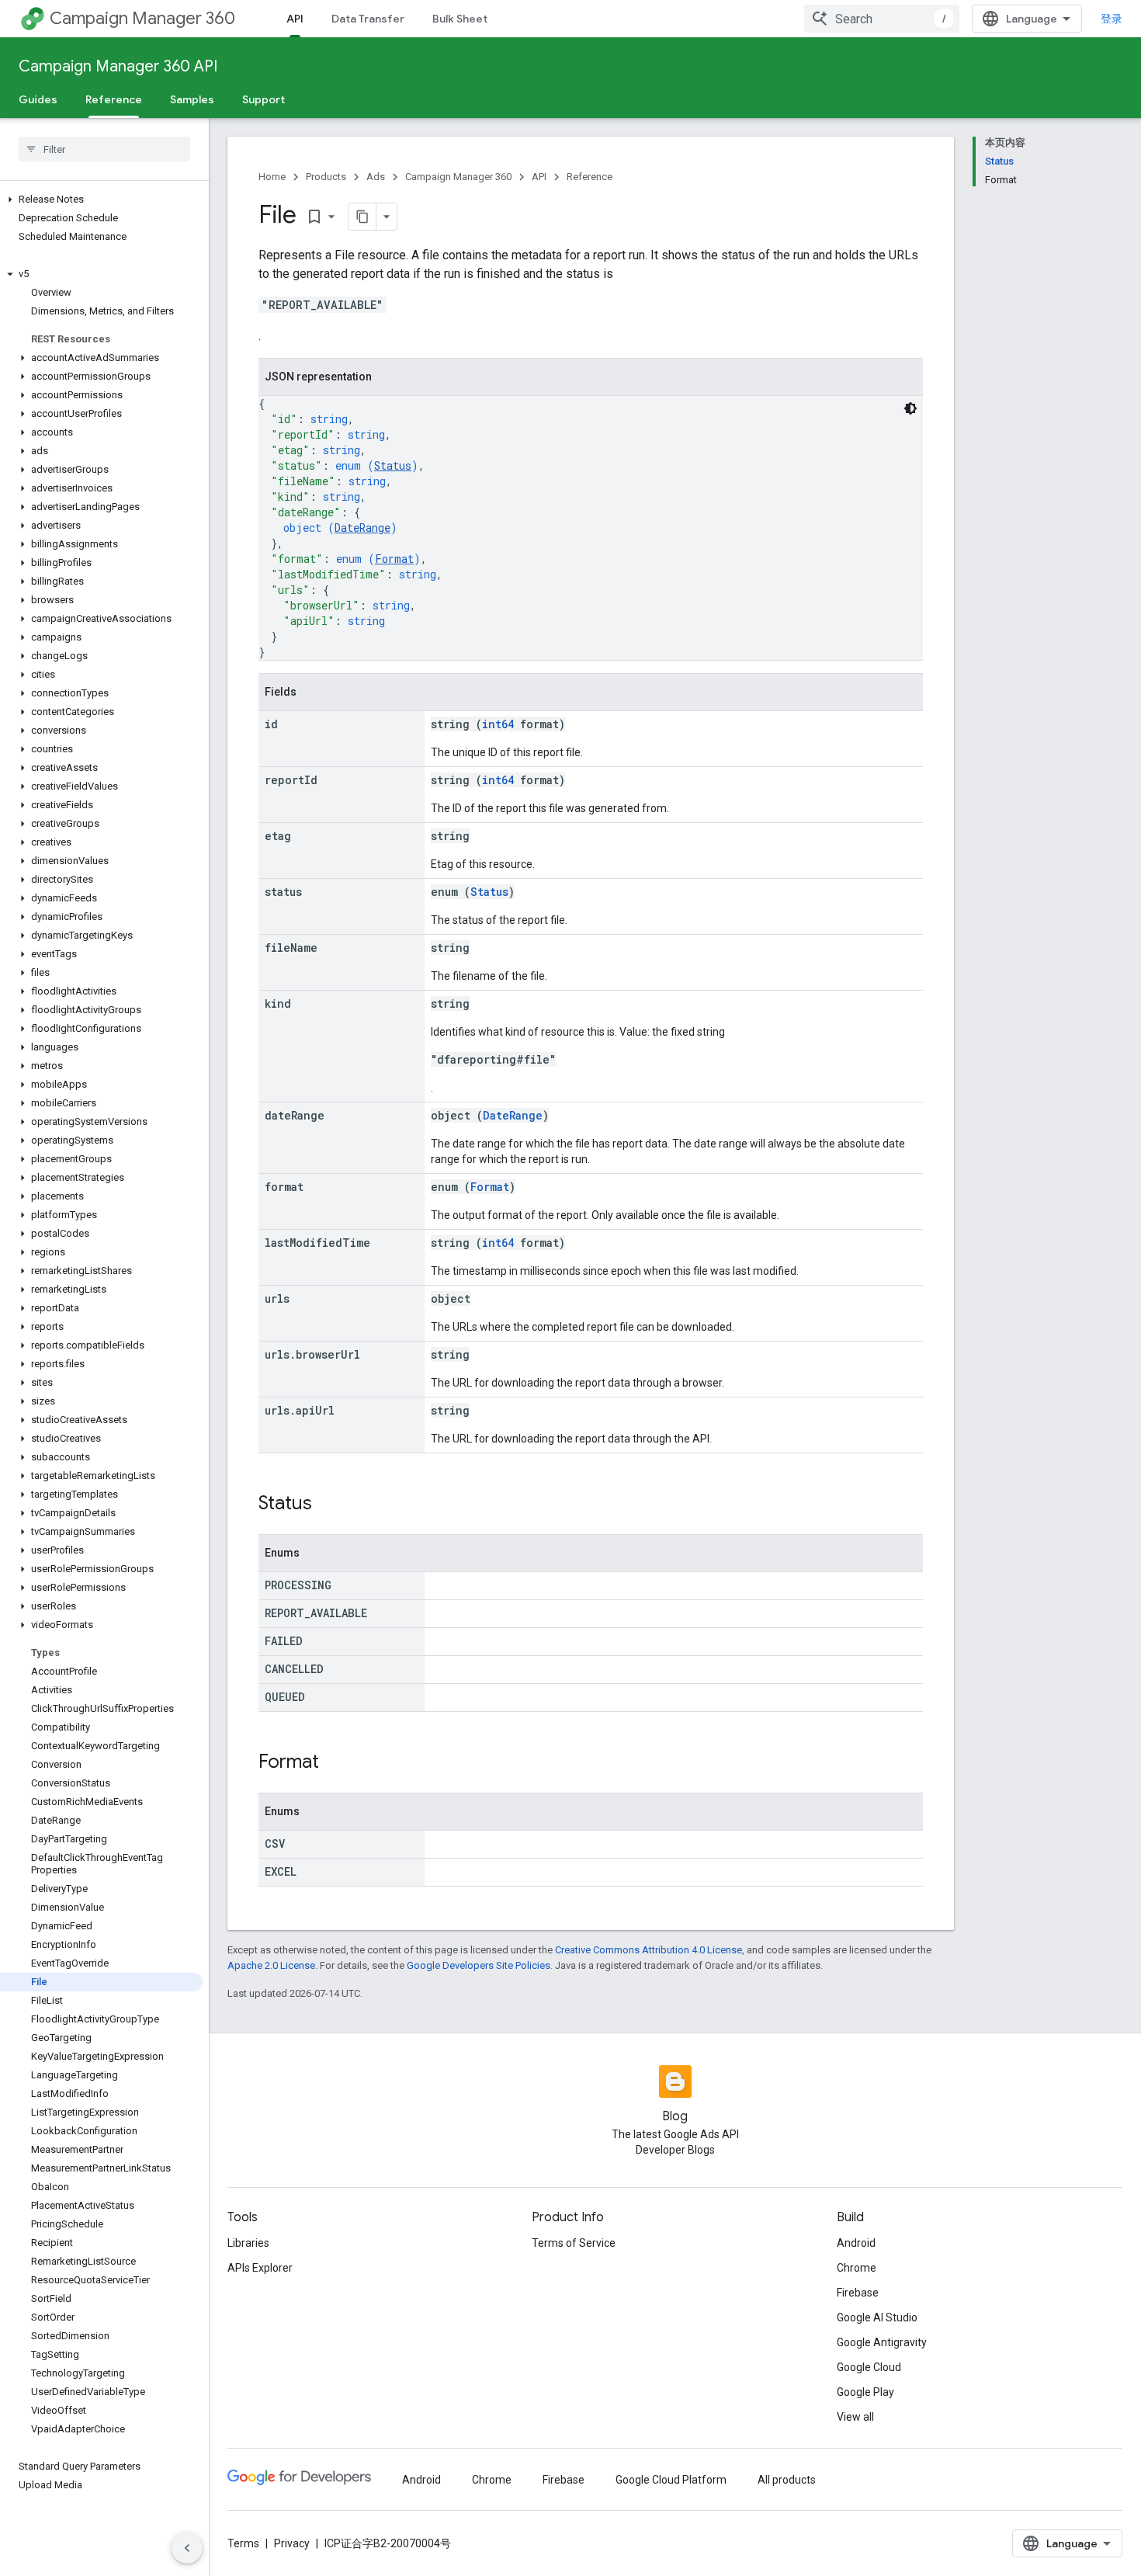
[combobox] (882, 19)
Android (856, 2243)
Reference (114, 99)
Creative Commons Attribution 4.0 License (649, 1950)
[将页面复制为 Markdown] (362, 217)
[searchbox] (104, 149)
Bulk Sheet (460, 19)
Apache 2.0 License (271, 1965)
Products (326, 177)
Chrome (857, 2268)
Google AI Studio (877, 2317)
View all (855, 2417)
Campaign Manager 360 (142, 18)
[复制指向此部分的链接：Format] (335, 1763)
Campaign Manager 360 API (118, 66)
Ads (376, 177)
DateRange (362, 528)
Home (272, 177)
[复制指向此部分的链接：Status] (328, 1505)
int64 (498, 724)
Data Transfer (368, 19)
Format (394, 559)
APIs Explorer (260, 2268)
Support (264, 99)
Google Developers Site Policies (479, 1965)
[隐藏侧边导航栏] (187, 2548)
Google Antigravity (882, 2342)
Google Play (865, 2392)
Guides (38, 99)
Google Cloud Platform (671, 2480)
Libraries (248, 2243)
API (295, 19)
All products (787, 2480)
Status (393, 465)
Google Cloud (869, 2367)
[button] (101, 200)
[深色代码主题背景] (910, 408)
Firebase (858, 2293)
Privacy (292, 2543)
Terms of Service (574, 2243)
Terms (243, 2543)
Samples (192, 99)
